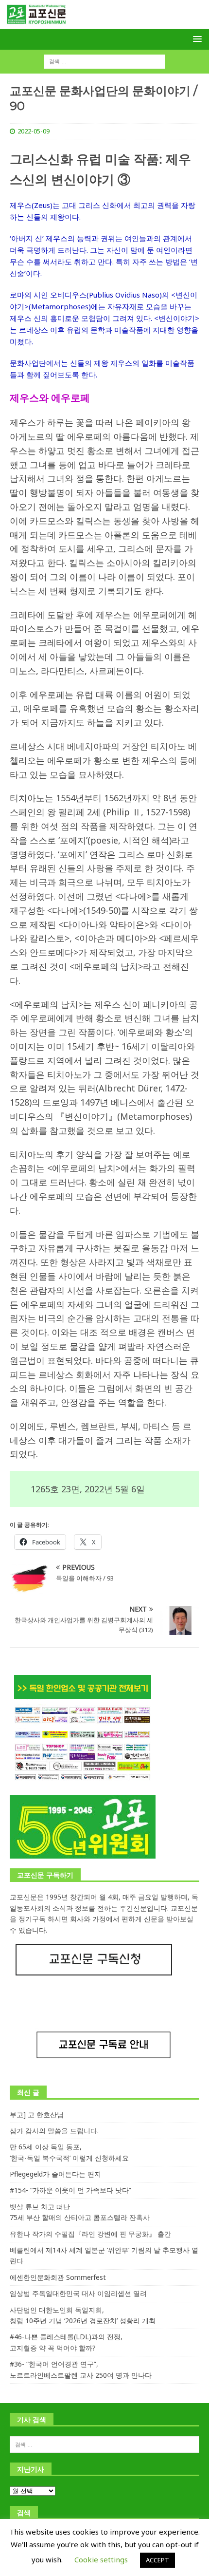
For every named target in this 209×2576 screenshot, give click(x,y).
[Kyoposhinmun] (104, 23)
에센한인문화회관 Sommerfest (58, 2277)
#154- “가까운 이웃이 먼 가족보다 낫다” (70, 2190)
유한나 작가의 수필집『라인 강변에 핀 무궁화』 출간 (90, 2234)
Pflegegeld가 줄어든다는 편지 (55, 2174)
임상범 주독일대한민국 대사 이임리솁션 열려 (78, 2293)
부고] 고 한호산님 (37, 2115)
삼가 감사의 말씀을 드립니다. (54, 2131)
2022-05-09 (34, 131)
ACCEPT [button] (157, 2560)
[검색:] (104, 61)
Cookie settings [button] (101, 2559)
